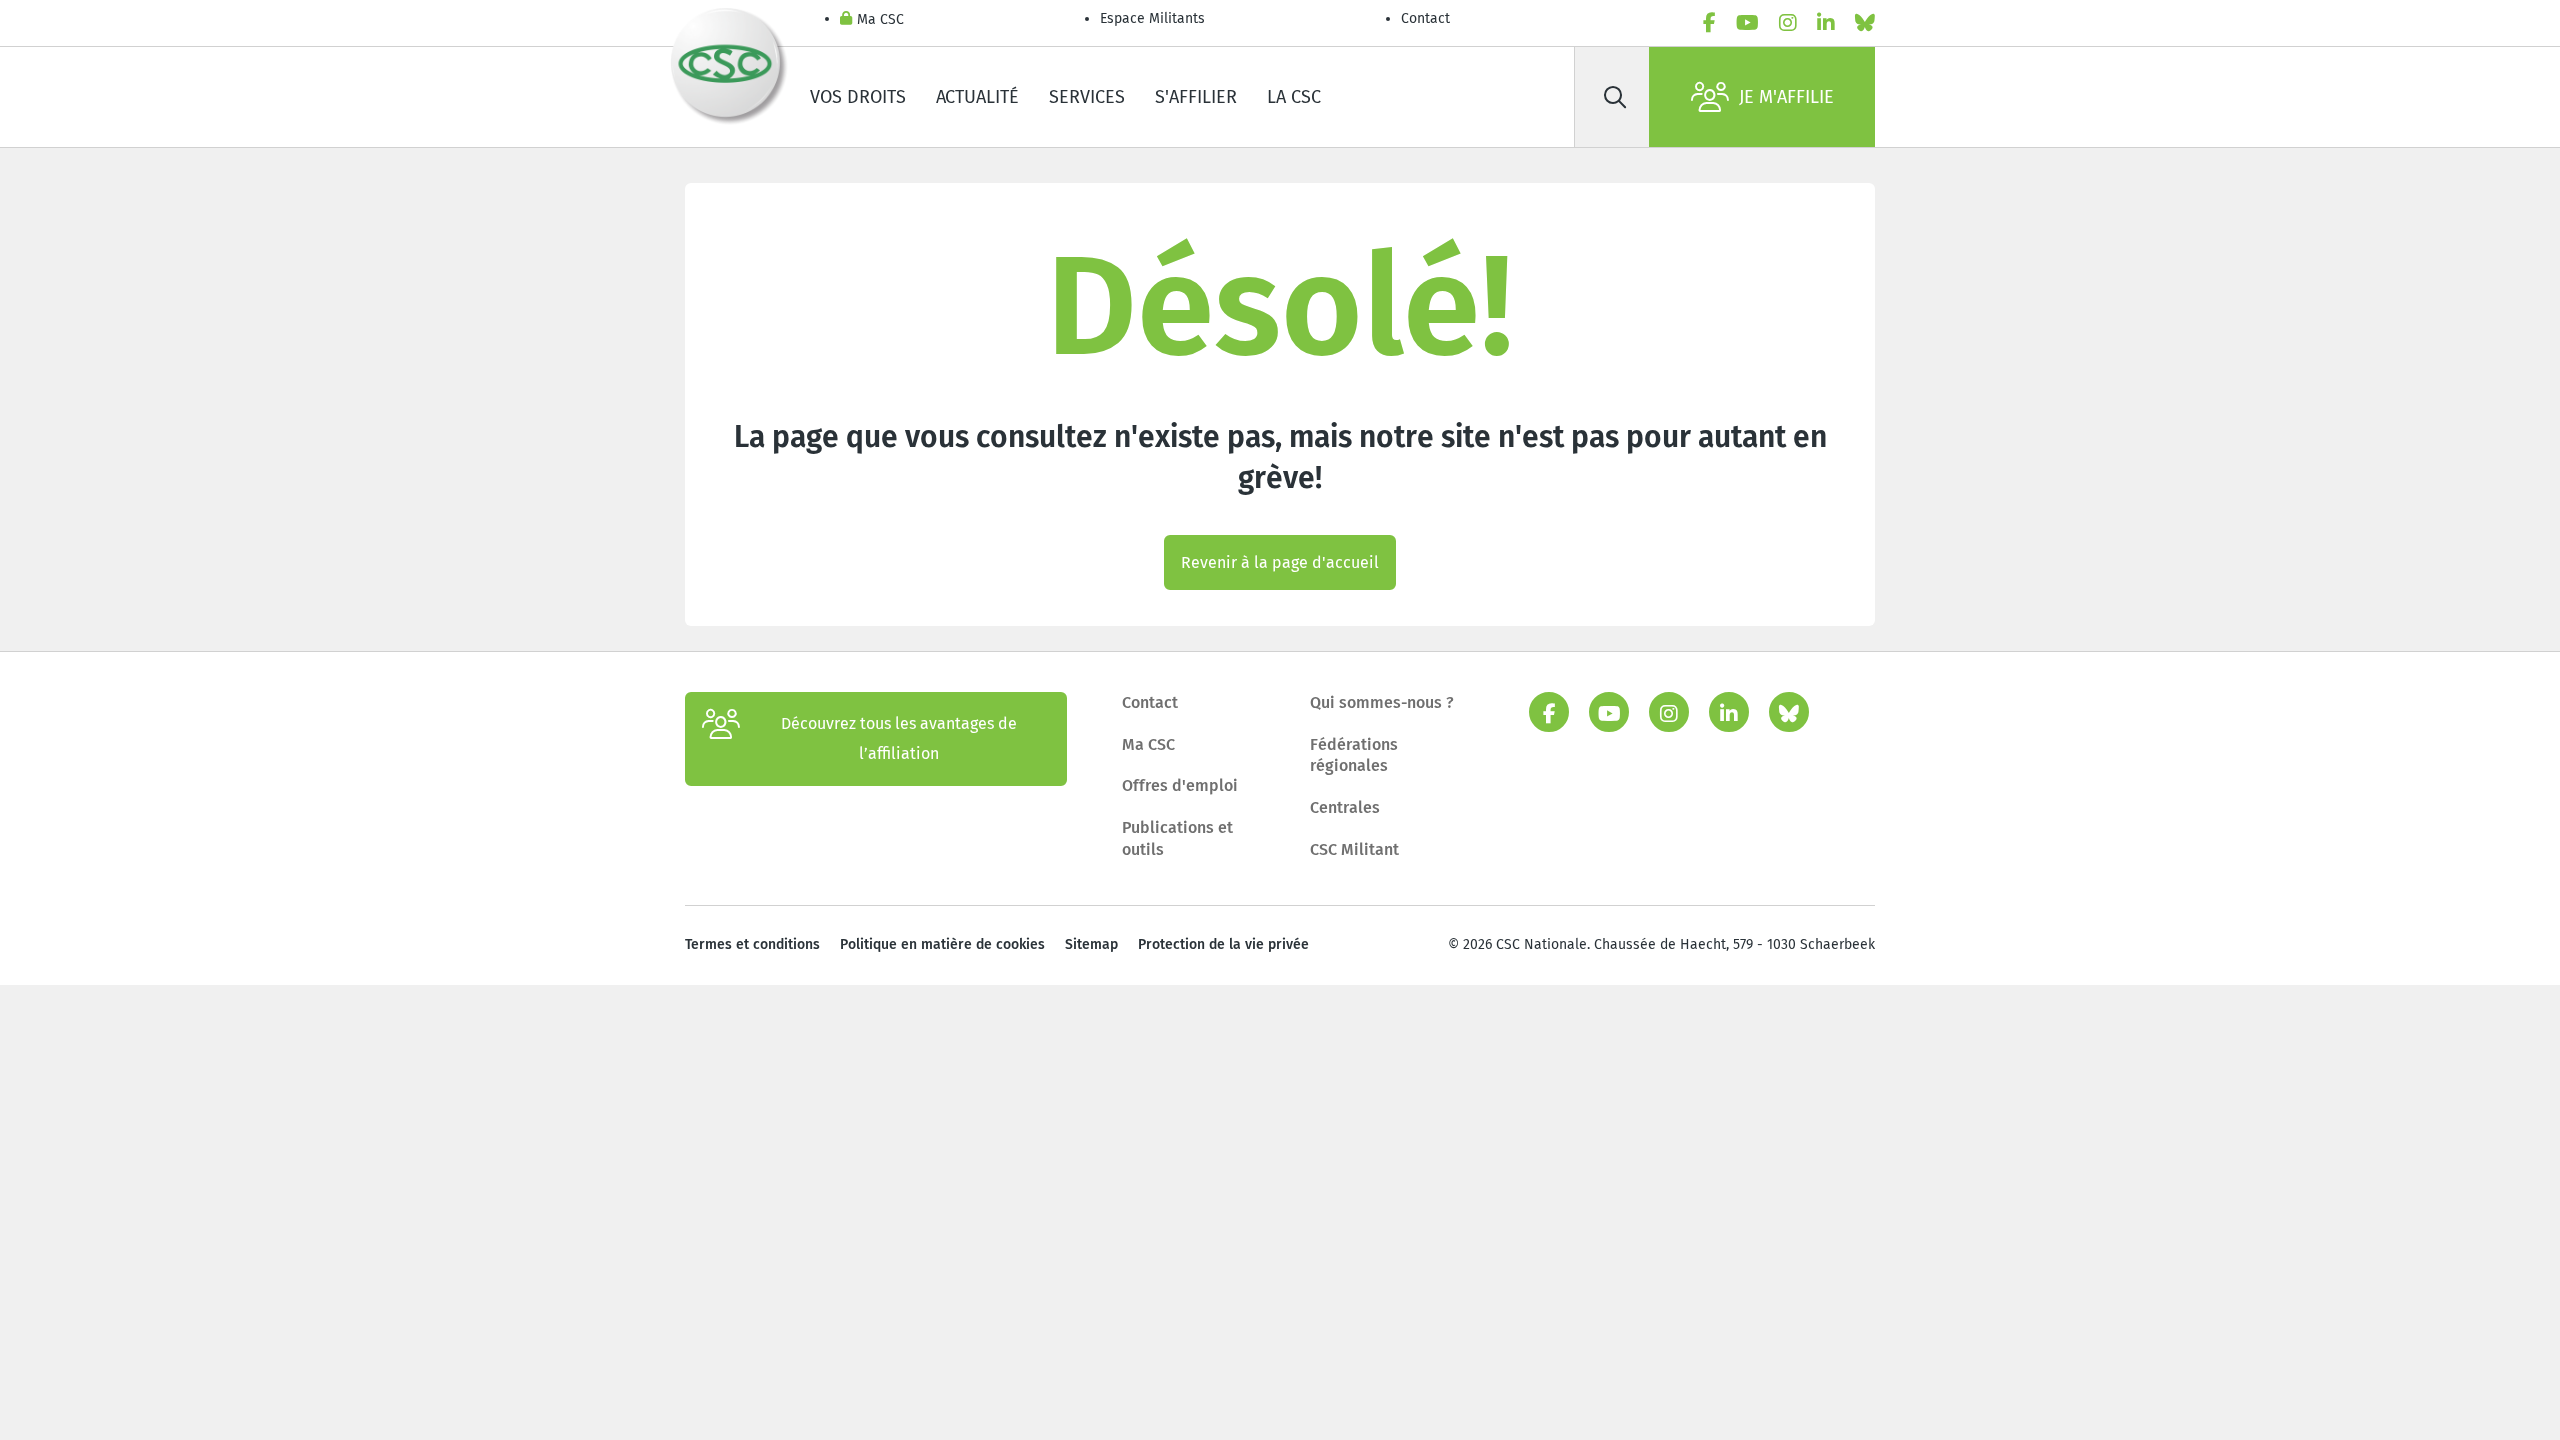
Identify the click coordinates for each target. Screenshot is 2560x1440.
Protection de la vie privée (1223, 944)
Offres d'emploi (1180, 785)
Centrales (1345, 807)
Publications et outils (1177, 838)
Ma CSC (880, 19)
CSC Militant (1354, 849)
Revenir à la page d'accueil (1280, 562)
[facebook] (1709, 23)
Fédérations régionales (1354, 755)
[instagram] (1788, 23)
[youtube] (1747, 23)
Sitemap (1091, 944)
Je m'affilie (1786, 97)
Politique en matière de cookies (942, 944)
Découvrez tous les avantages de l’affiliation (899, 738)
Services (1087, 97)
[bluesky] (1865, 23)
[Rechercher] (1615, 97)
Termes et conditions (752, 944)
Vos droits (858, 97)
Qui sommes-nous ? (1382, 702)
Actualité (977, 97)
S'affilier (1196, 97)
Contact (1425, 18)
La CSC (1294, 97)
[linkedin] (1826, 23)
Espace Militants (1152, 18)
